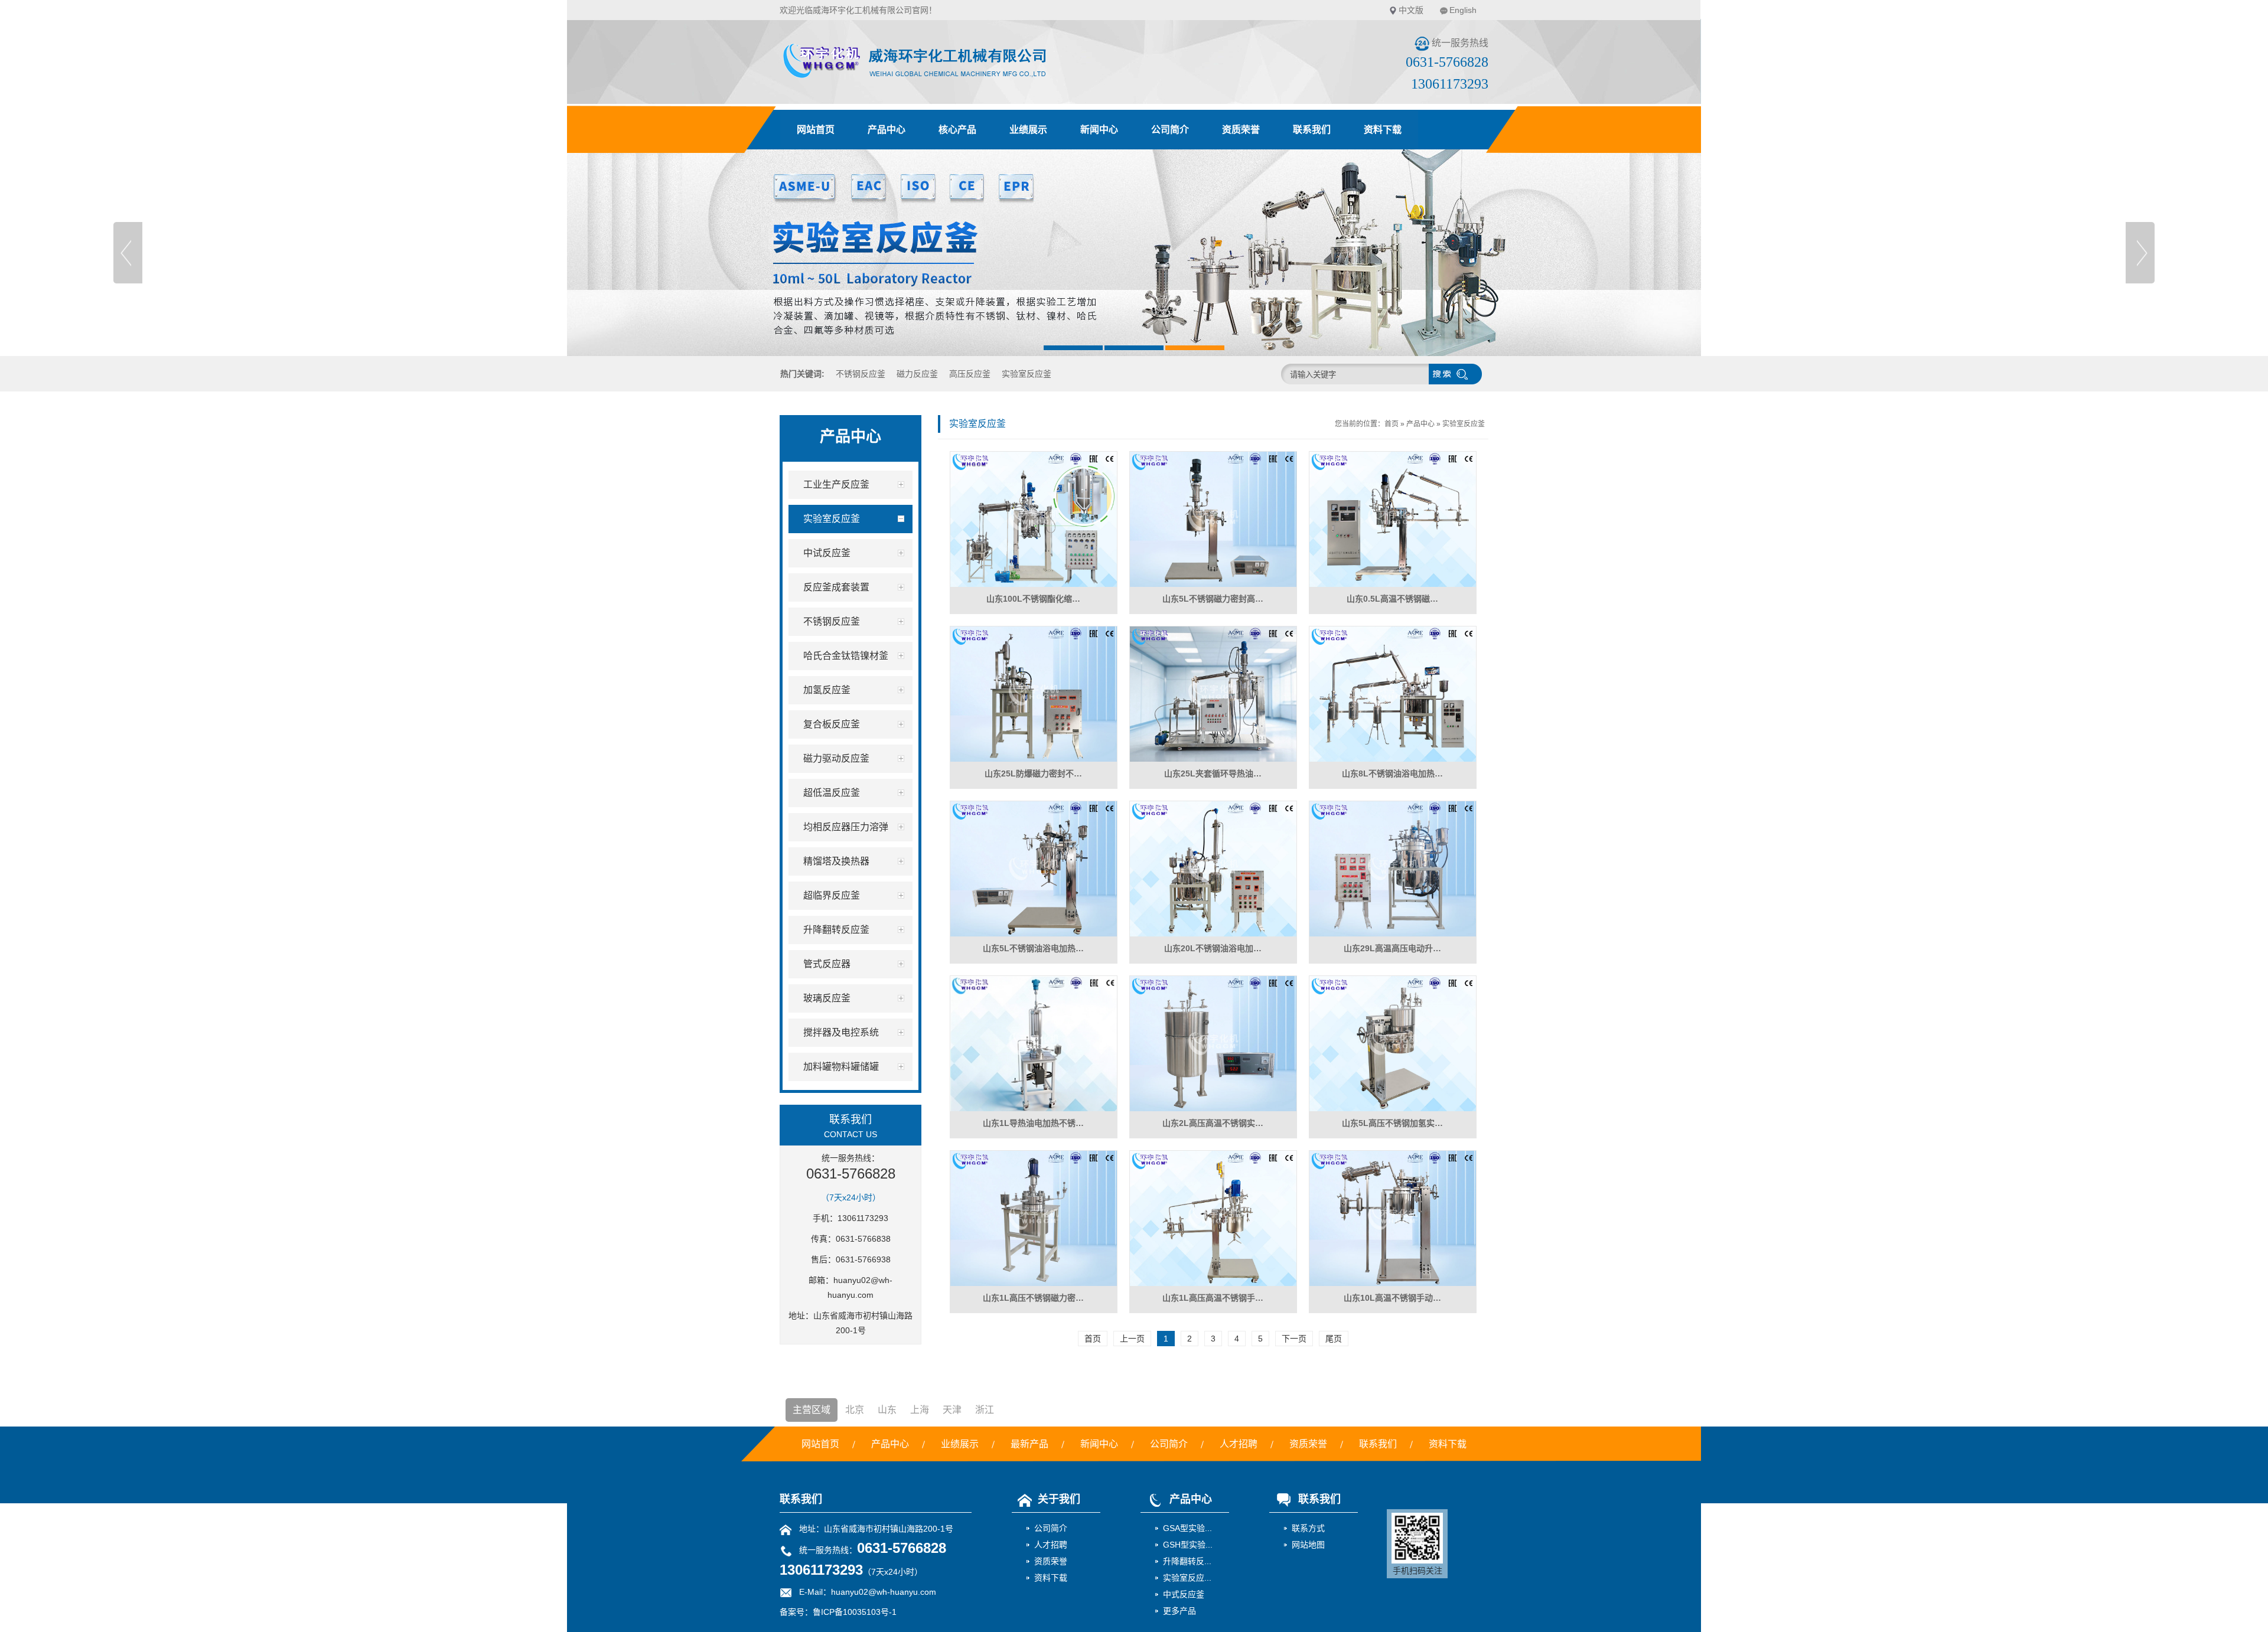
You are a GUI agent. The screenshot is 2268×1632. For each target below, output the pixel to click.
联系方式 (1308, 1528)
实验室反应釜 (1027, 374)
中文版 (1411, 10)
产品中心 (887, 130)
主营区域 (812, 1410)
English (1463, 10)
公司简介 (1170, 130)
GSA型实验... (1187, 1528)
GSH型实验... (1188, 1545)
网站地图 (1308, 1545)
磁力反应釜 (917, 374)
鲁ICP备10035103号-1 (855, 1612)
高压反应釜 (970, 374)
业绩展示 (1028, 130)
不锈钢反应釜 (861, 374)
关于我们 (1059, 1499)
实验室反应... (1187, 1578)
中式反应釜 (1184, 1594)
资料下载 (1383, 130)
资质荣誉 (1241, 130)
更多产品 (1179, 1611)
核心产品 (957, 130)
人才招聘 (1239, 1444)
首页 (1392, 424)
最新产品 (1029, 1444)
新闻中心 (1099, 130)
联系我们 (1312, 130)
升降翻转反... (1187, 1561)
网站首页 (816, 130)
